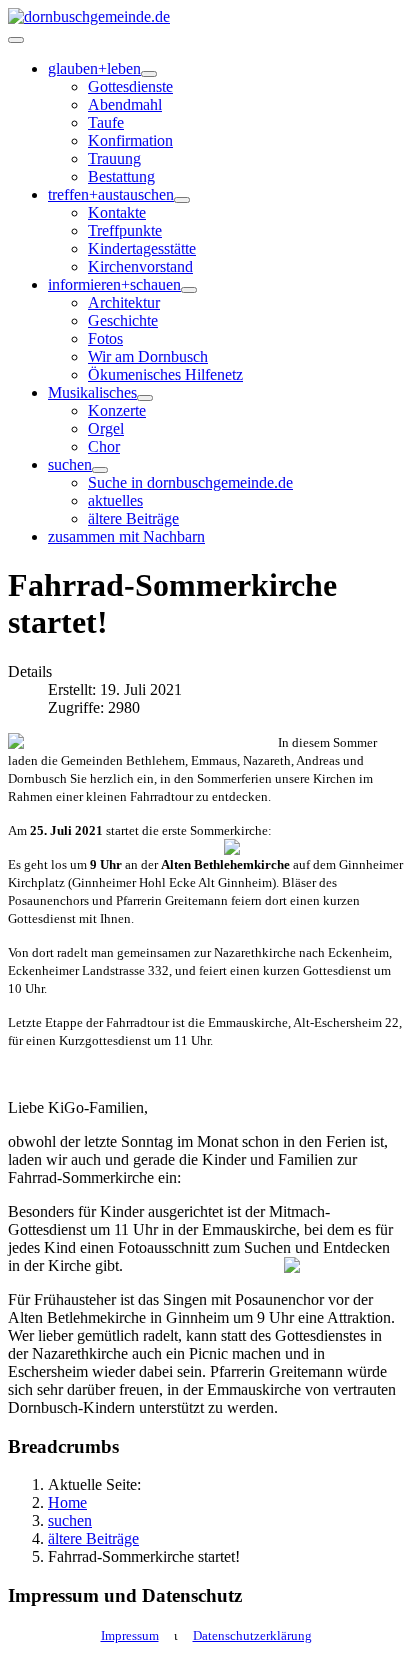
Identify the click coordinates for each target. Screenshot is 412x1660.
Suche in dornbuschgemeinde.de (190, 482)
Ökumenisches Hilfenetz (165, 374)
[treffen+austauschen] (182, 200)
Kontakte (117, 212)
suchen (70, 464)
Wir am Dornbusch (148, 356)
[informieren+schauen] (189, 290)
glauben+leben (94, 68)
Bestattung (121, 176)
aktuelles (115, 500)
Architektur (124, 302)
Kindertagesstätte (142, 248)
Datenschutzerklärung (252, 1635)
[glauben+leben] (149, 74)
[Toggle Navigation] (16, 40)
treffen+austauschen (111, 194)
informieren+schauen (114, 284)
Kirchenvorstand (140, 266)
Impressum (130, 1635)
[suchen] (100, 470)
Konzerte (117, 410)
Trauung (114, 158)
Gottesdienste (130, 86)
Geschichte (123, 320)
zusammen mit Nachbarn (126, 536)
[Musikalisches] (145, 398)
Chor (104, 446)
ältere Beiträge (133, 518)
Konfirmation (130, 140)
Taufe (106, 122)
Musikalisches (92, 392)
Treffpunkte (125, 230)
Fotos (105, 338)
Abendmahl (125, 104)
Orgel (106, 428)
